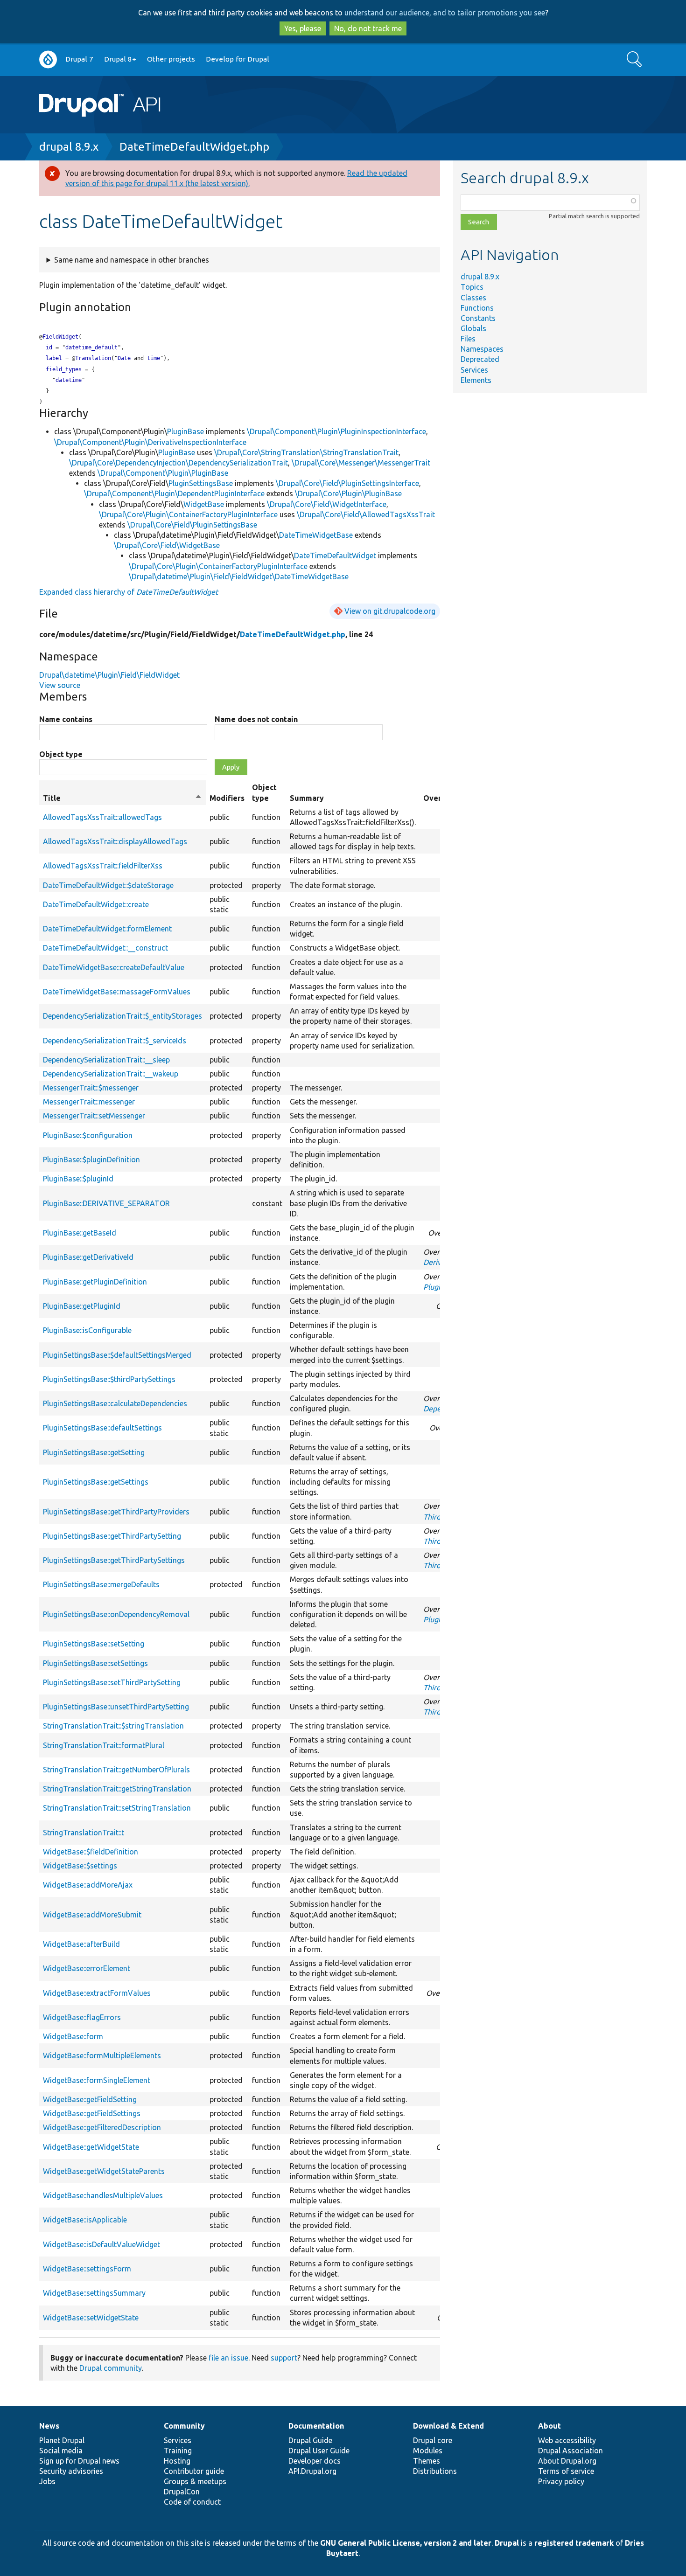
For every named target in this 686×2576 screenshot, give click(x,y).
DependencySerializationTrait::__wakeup (111, 1074)
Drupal (507, 2543)
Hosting (177, 2461)
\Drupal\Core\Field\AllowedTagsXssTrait (366, 514)
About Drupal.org (567, 2461)
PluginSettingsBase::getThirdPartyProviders (116, 1512)
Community (184, 2426)
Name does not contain (256, 719)
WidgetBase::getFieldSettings (92, 2113)
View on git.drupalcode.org (390, 611)
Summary (307, 798)
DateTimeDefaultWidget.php (194, 147)
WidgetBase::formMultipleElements (102, 2055)
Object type (61, 754)
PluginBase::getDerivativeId (88, 1257)
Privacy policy (561, 2481)
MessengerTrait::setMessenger (94, 1116)
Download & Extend (448, 2426)
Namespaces (482, 349)
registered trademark (574, 2543)
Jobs (47, 2481)
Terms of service (566, 2471)
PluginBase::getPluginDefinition (95, 1282)
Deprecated (480, 359)
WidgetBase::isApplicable (85, 2220)
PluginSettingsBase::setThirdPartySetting (112, 1682)
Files (468, 339)
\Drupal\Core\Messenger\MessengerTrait (361, 463)
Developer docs (315, 2461)
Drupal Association (570, 2451)
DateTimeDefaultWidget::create (96, 904)
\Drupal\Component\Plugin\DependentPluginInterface (174, 493)
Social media (61, 2451)
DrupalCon (182, 2492)
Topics (472, 287)
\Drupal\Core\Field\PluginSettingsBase (192, 525)
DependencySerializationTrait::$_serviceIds (115, 1041)
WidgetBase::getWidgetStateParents (104, 2171)
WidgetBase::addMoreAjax (88, 1885)
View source (60, 685)
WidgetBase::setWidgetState (91, 2318)
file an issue (228, 2358)
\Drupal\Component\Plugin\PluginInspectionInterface (336, 431)
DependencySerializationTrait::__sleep (106, 1060)
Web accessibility (567, 2440)
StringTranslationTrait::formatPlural (104, 1745)
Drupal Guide (310, 2440)
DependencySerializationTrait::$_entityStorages (122, 1016)
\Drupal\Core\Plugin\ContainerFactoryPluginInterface (188, 514)
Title (122, 798)
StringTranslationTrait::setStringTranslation (117, 1808)
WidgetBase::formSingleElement (97, 2080)
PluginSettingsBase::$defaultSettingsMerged (117, 1355)
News (49, 2426)
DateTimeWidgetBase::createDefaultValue (114, 967)
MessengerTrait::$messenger (91, 1088)
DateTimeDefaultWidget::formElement (107, 929)
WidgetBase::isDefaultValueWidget (101, 2244)
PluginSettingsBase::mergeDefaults (101, 1584)
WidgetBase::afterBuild (81, 1944)
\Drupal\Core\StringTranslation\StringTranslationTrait (306, 452)
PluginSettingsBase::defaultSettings (102, 1428)
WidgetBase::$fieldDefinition (91, 1852)
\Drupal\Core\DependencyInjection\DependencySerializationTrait (178, 463)
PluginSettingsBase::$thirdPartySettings (109, 1379)
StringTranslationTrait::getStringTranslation (117, 1789)
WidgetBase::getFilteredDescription (102, 2127)
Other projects (171, 59)
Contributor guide (194, 2471)
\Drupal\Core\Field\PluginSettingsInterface (347, 483)
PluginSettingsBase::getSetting (94, 1452)
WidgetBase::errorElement (87, 1968)
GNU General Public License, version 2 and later (406, 2543)
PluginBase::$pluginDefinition (91, 1160)
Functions (477, 308)
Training (178, 2451)
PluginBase (185, 431)
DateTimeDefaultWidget (335, 555)
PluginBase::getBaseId (80, 1233)
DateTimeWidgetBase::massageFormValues (117, 992)
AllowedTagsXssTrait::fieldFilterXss (103, 866)
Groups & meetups (195, 2481)
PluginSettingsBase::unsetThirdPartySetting (116, 1707)
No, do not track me (368, 28)
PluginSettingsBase (201, 483)
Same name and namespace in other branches (132, 260)
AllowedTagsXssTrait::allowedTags (102, 817)
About (549, 2426)
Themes (427, 2461)
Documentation (316, 2426)
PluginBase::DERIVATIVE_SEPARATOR (106, 1203)
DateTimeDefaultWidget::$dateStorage (108, 885)
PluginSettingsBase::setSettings (95, 1663)
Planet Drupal (62, 2440)
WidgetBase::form (73, 2036)
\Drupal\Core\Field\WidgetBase (167, 545)
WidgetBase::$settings (80, 1866)
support (284, 2358)
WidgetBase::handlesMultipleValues (103, 2195)
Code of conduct (192, 2502)
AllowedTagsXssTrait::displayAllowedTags (115, 841)
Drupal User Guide (319, 2451)
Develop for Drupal (238, 59)
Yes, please (303, 28)
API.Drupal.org (312, 2471)
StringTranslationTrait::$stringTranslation (113, 1726)
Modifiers (227, 798)
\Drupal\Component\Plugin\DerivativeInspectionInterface (150, 442)
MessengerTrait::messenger (89, 1102)
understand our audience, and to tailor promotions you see (445, 13)
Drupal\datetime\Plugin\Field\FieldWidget (109, 675)
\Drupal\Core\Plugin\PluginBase (348, 493)
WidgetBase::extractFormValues (97, 1993)
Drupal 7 (79, 59)
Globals (473, 328)
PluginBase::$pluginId (78, 1179)
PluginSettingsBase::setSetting (94, 1644)
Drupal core (433, 2440)
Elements (476, 380)
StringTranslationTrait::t (84, 1833)
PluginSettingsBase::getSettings (96, 1482)
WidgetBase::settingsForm (87, 2269)
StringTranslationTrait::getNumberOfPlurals (116, 1770)
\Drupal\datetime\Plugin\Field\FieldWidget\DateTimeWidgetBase (239, 576)
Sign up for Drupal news (79, 2461)
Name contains (66, 719)
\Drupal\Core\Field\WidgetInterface (327, 504)
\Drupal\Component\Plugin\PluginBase (163, 473)
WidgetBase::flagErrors (82, 2017)
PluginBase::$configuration (88, 1135)
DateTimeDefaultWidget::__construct (105, 948)
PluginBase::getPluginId (82, 1306)
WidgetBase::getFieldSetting (90, 2099)
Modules (428, 2451)
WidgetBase (204, 504)
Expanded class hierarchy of (129, 592)
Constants (478, 318)
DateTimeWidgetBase (316, 535)
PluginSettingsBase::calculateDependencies (115, 1403)
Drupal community (111, 2368)
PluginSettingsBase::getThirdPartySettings (114, 1560)
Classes (473, 298)
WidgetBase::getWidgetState (91, 2147)
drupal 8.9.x (69, 147)
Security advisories (71, 2471)
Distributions (435, 2471)
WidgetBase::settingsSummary (94, 2293)
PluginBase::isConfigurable (87, 1330)
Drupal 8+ (120, 59)
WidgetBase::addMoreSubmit (92, 1915)
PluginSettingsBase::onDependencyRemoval (116, 1614)
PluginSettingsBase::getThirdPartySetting (112, 1536)
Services (474, 370)
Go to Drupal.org (48, 59)
